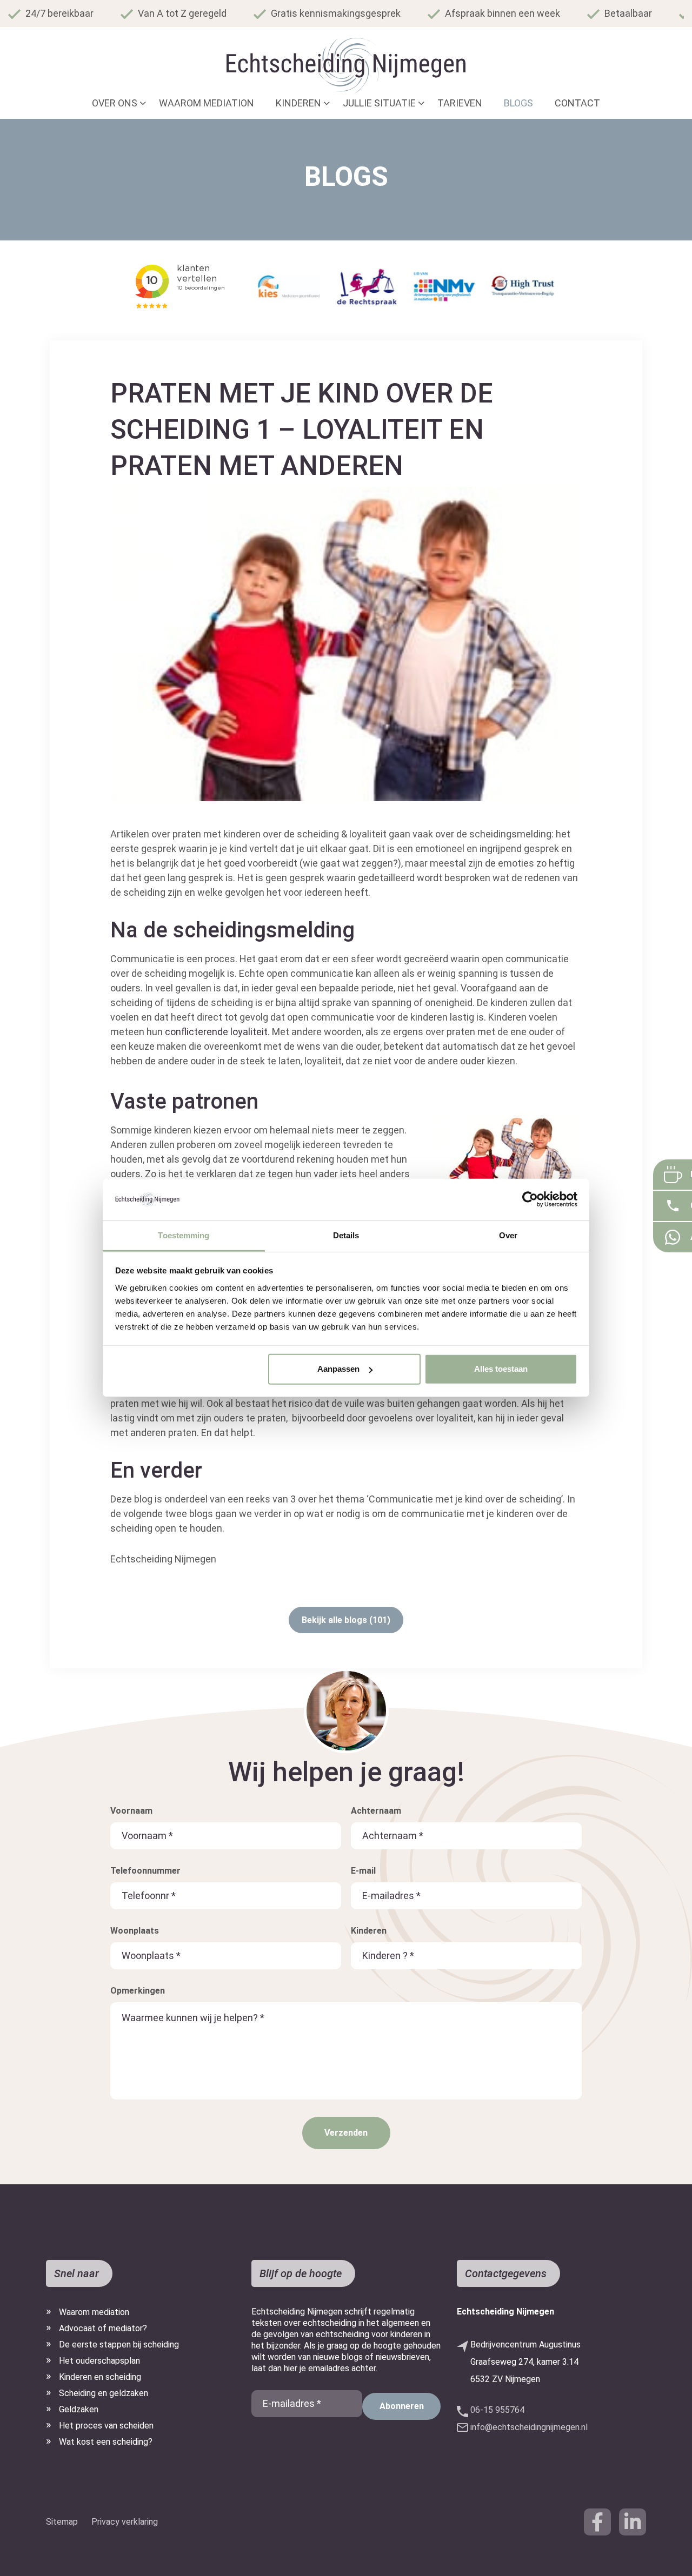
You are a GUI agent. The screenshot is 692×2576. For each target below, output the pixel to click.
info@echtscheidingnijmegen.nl (529, 2427)
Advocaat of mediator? (103, 2328)
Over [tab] (508, 1235)
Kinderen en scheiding (100, 2377)
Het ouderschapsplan (99, 2361)
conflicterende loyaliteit (215, 1032)
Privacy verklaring (125, 2522)
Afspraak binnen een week (503, 13)
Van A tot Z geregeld (182, 13)
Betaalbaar (628, 13)
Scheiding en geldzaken (104, 2393)
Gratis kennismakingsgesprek (336, 13)
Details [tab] (346, 1235)
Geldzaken (79, 2409)
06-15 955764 (497, 2410)
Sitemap (62, 2522)
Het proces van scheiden (106, 2426)
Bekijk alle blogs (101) (346, 1620)
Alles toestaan (501, 1369)
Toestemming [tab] (184, 1235)
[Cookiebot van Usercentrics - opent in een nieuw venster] (530, 1199)
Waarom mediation (94, 2312)
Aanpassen (338, 1369)
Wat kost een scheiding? (106, 2442)
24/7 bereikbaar (59, 13)
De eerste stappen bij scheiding (119, 2344)
